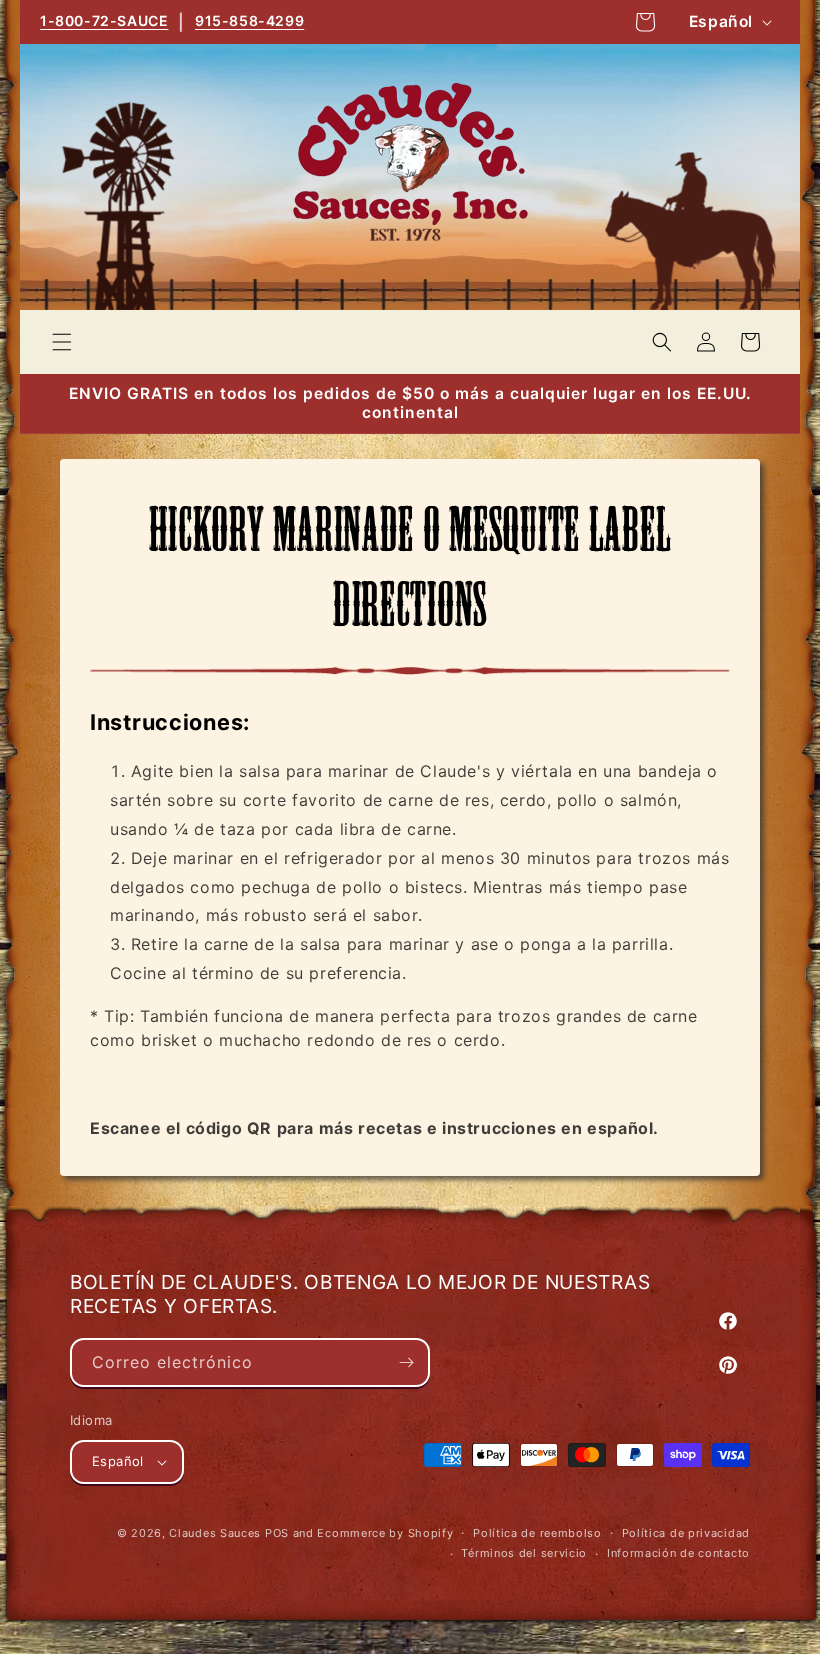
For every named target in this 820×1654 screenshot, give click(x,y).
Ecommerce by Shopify (385, 1533)
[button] (62, 342)
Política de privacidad (686, 1533)
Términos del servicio (524, 1553)
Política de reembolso (537, 1533)
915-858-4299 (249, 20)
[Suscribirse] (406, 1362)
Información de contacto (678, 1553)
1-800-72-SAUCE (104, 20)
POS (277, 1533)
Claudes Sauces (215, 1533)
